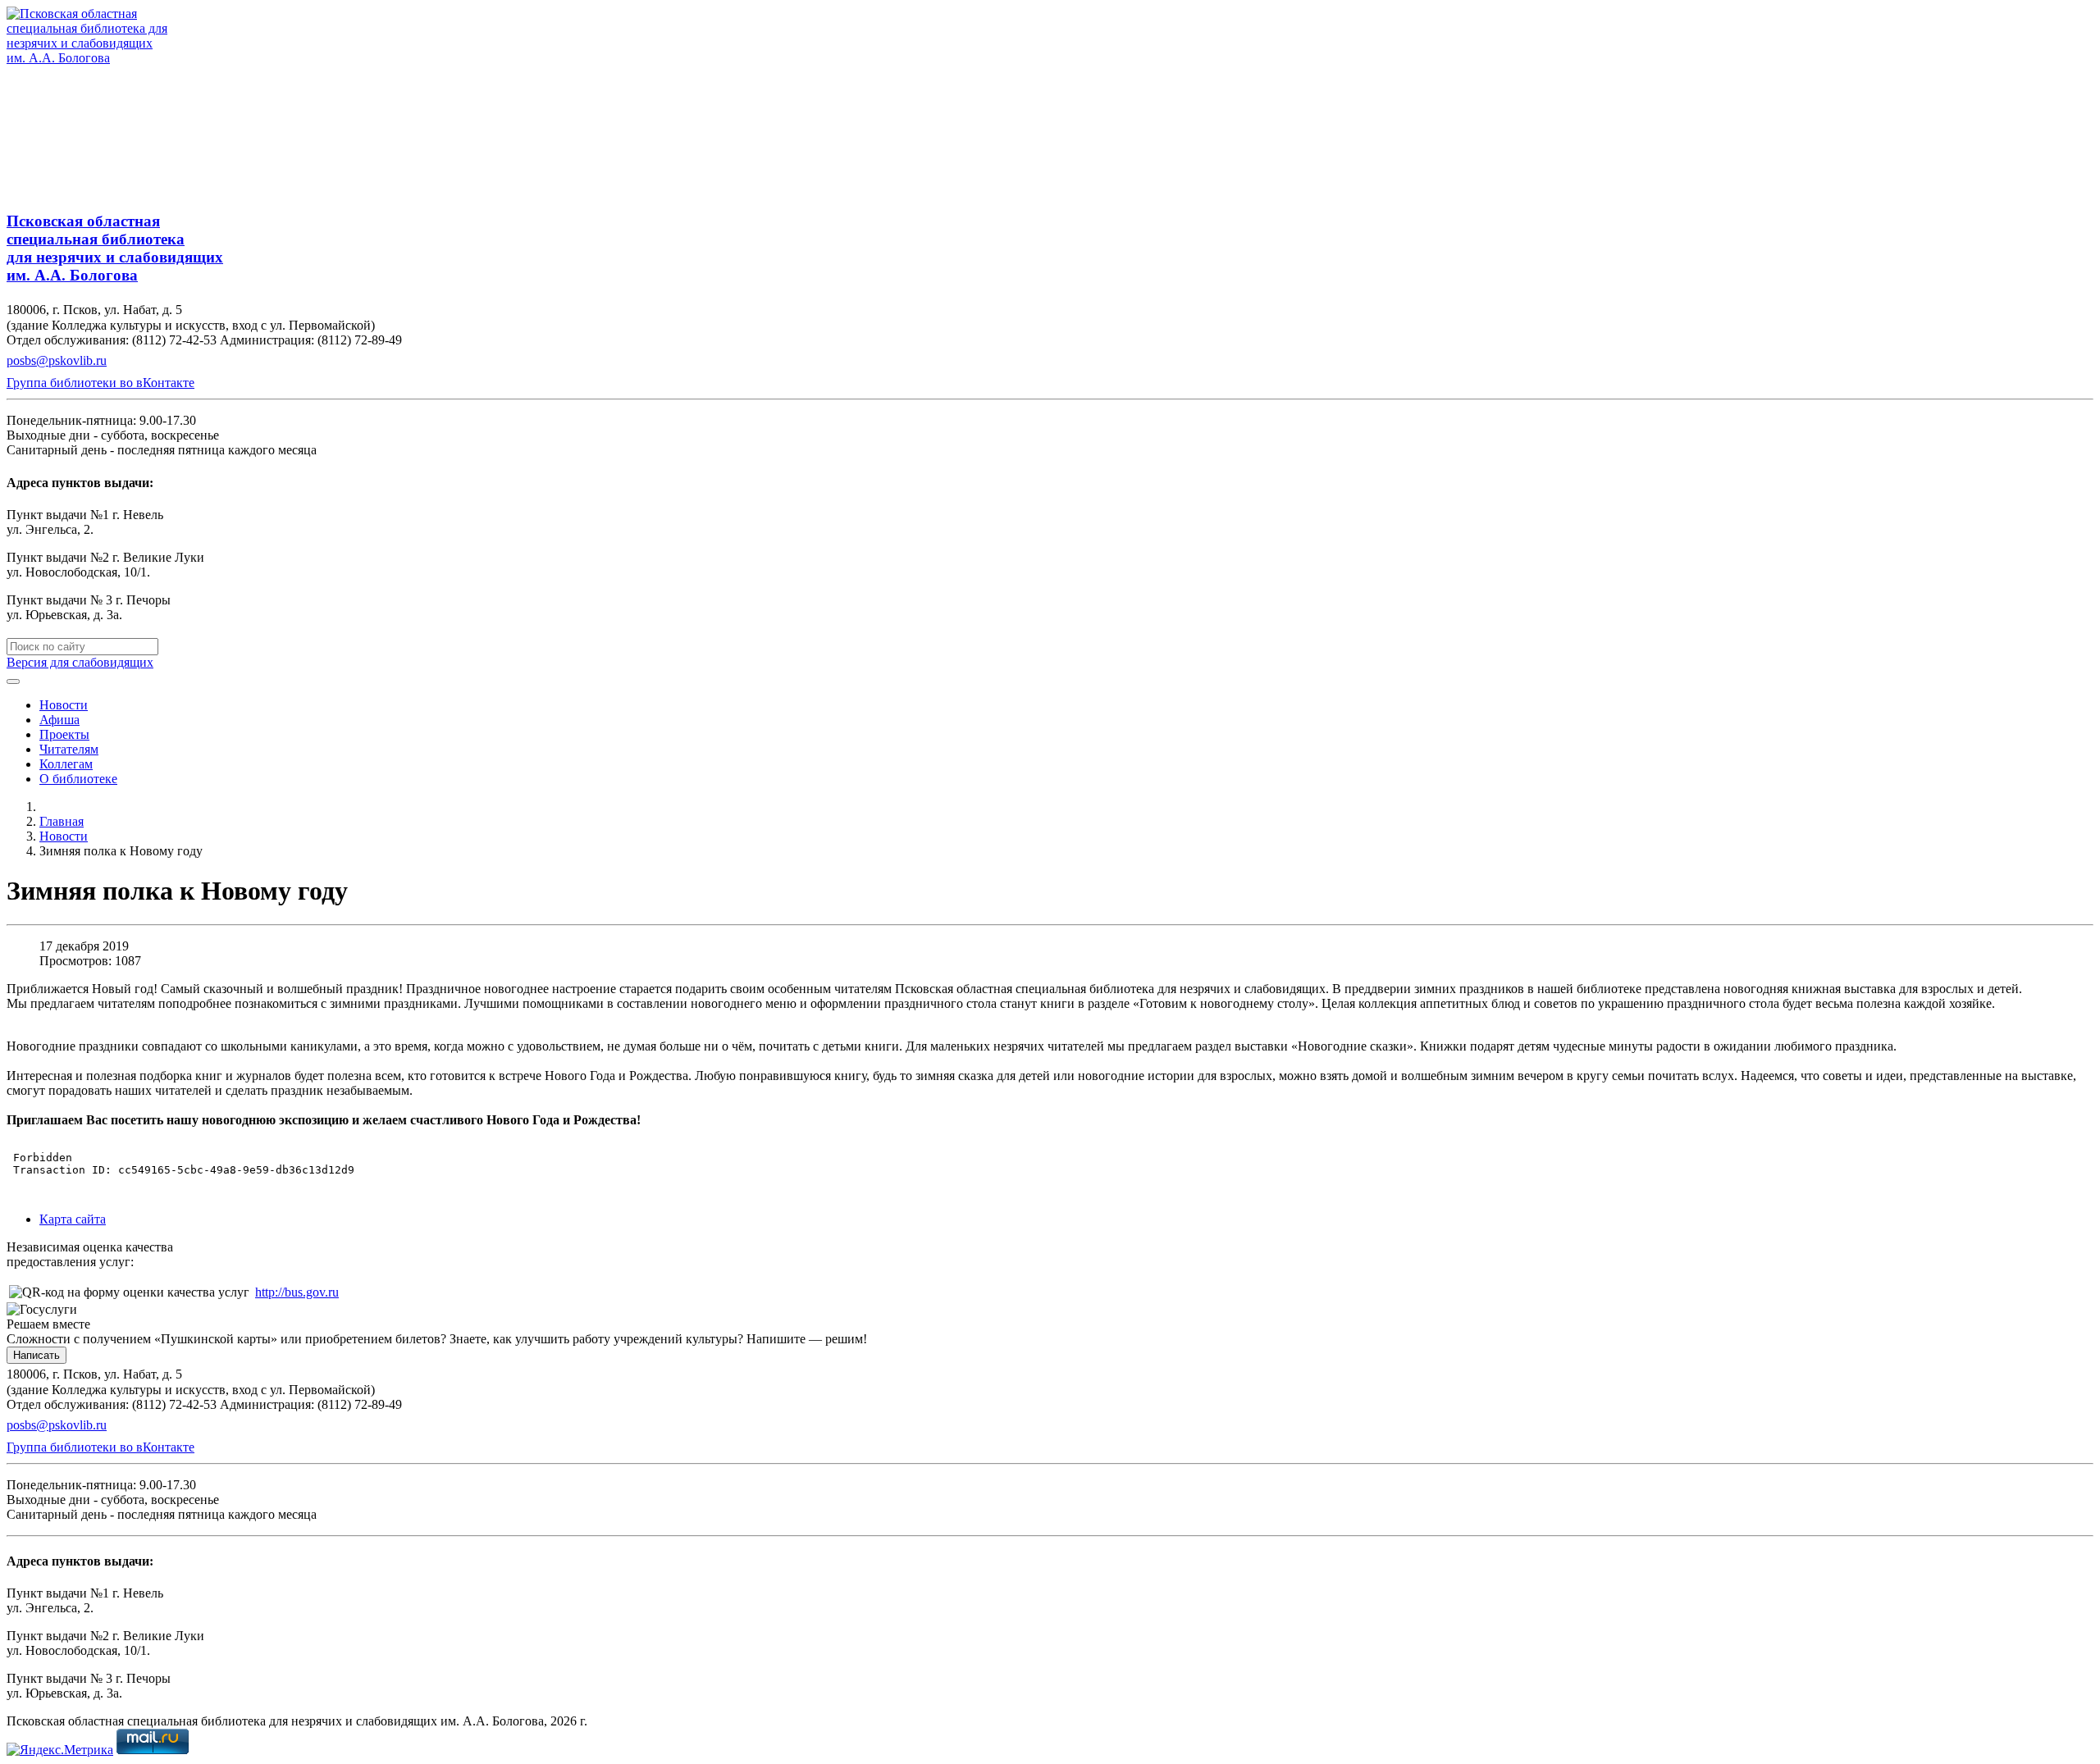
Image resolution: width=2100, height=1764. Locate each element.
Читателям (69, 749)
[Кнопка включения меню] (13, 681)
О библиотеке (78, 779)
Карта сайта (73, 1219)
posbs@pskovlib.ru (57, 360)
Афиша (59, 720)
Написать (37, 1355)
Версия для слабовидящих (80, 662)
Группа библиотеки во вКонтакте (100, 383)
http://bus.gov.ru (297, 1292)
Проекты (64, 734)
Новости (64, 705)
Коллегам (66, 764)
